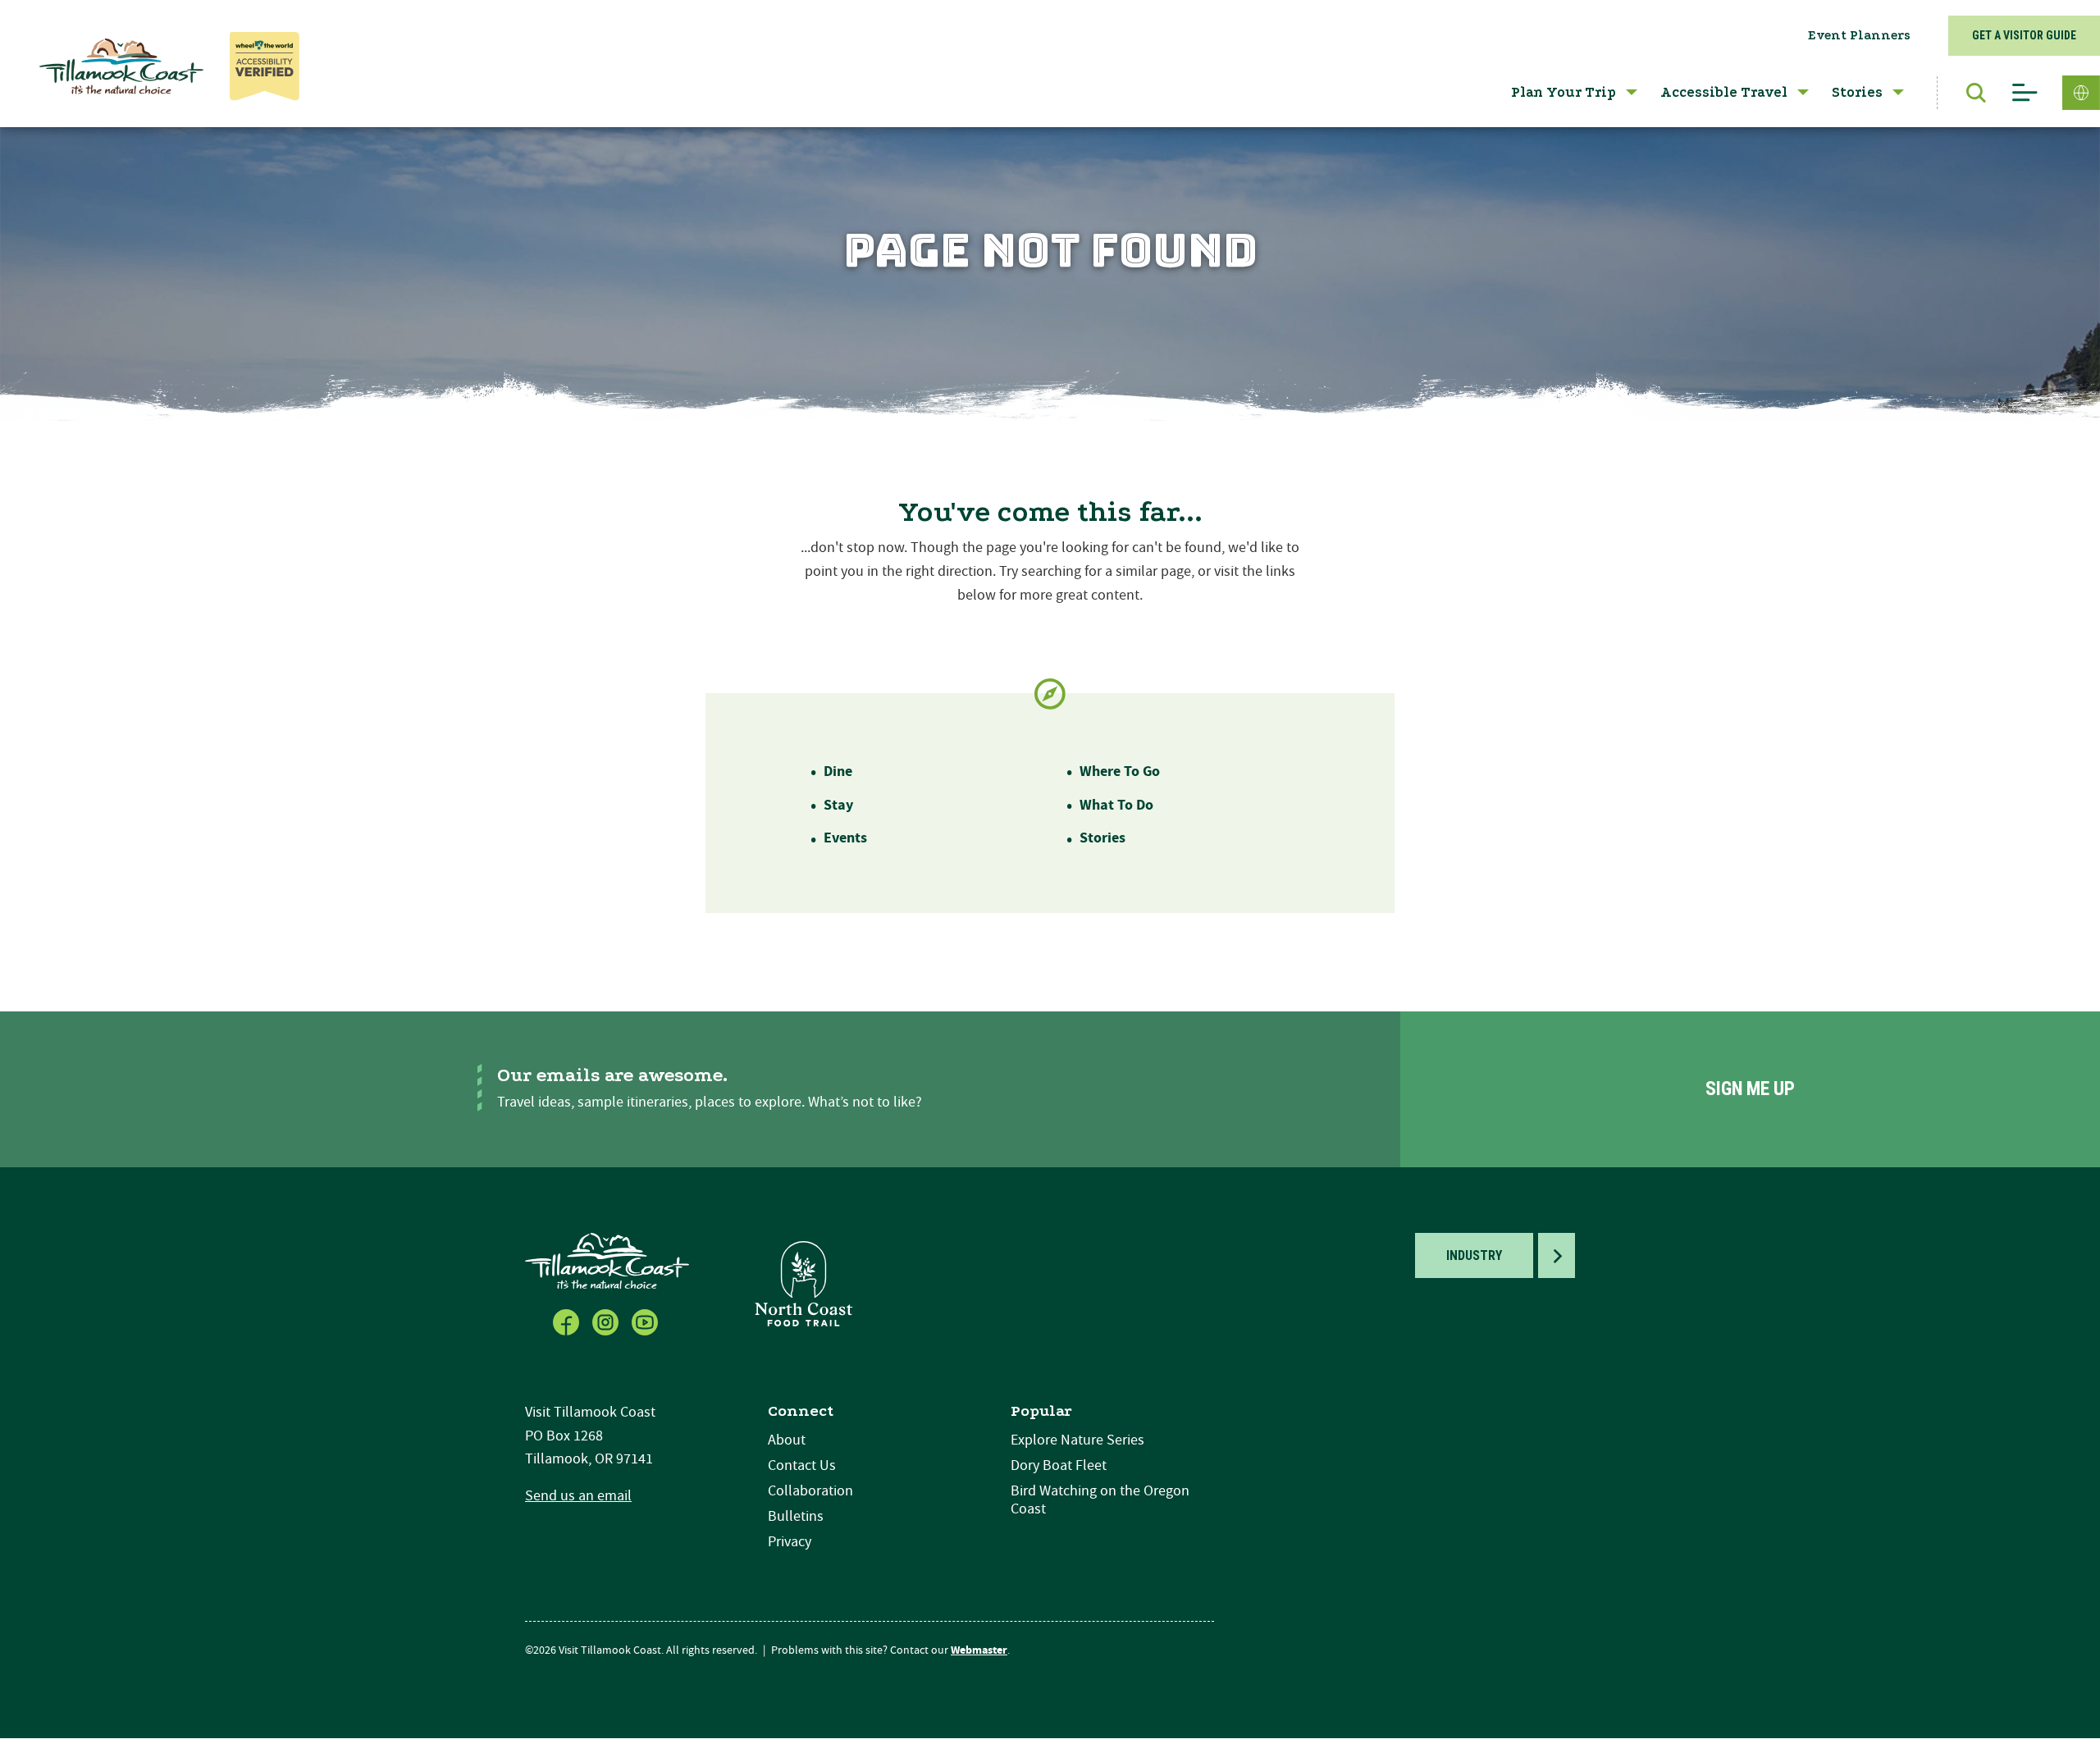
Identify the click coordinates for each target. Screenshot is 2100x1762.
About (787, 1440)
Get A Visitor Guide (2024, 35)
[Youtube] (646, 1321)
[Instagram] (607, 1321)
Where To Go (1120, 771)
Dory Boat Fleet (1059, 1465)
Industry (1474, 1255)
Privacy (790, 1542)
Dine (838, 771)
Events (845, 838)
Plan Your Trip (1564, 92)
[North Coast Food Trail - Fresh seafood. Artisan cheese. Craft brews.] (804, 1283)
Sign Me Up (1750, 1089)
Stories (1857, 92)
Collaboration (810, 1491)
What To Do (1116, 805)
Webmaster (979, 1650)
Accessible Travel (1724, 92)
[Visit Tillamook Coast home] (607, 1260)
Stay (838, 805)
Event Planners (1859, 35)
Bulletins (796, 1516)
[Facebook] (568, 1321)
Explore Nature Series (1077, 1440)
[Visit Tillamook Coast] (121, 66)
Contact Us (802, 1465)
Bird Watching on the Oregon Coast (1100, 1500)
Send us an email (578, 1496)
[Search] (1968, 93)
